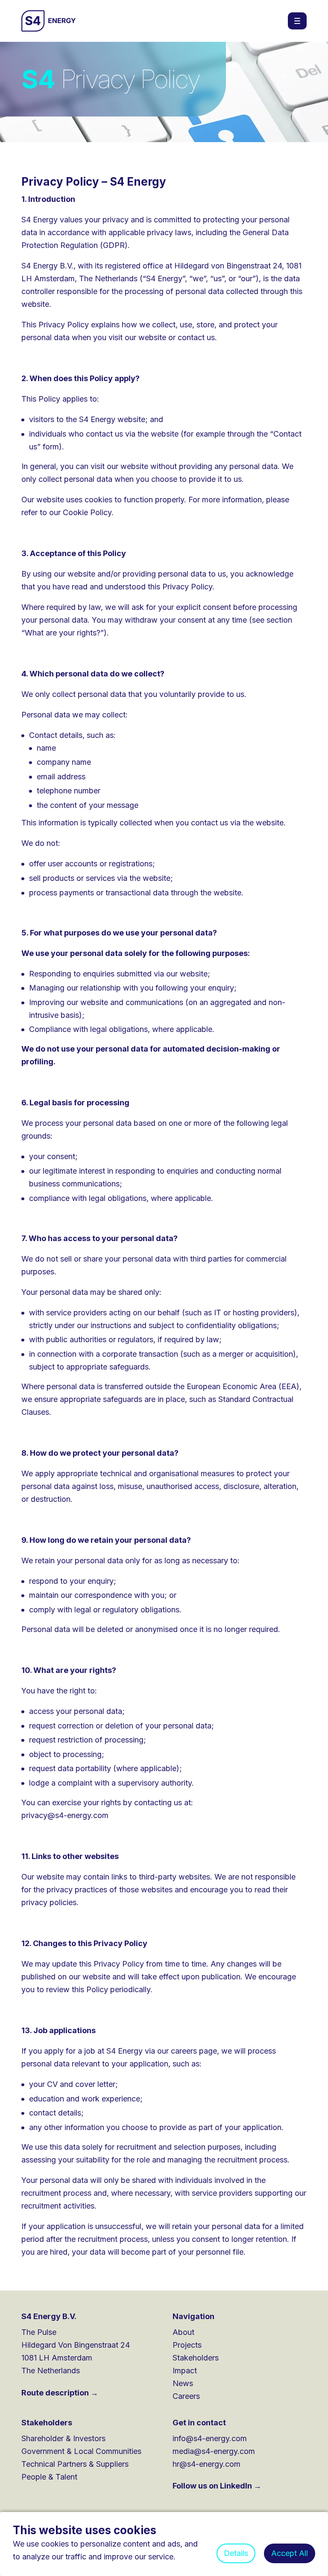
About (183, 2332)
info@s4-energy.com (210, 2438)
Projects (187, 2345)
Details (236, 2553)
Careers (186, 2396)
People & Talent (49, 2477)
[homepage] (49, 21)
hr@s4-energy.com (206, 2464)
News (183, 2383)
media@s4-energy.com (214, 2451)
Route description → (60, 2393)
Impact (185, 2371)
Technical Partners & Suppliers (75, 2464)
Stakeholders (196, 2358)
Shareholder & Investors (63, 2438)
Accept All (290, 2553)
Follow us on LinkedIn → (217, 2486)
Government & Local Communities (81, 2451)
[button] (297, 21)
